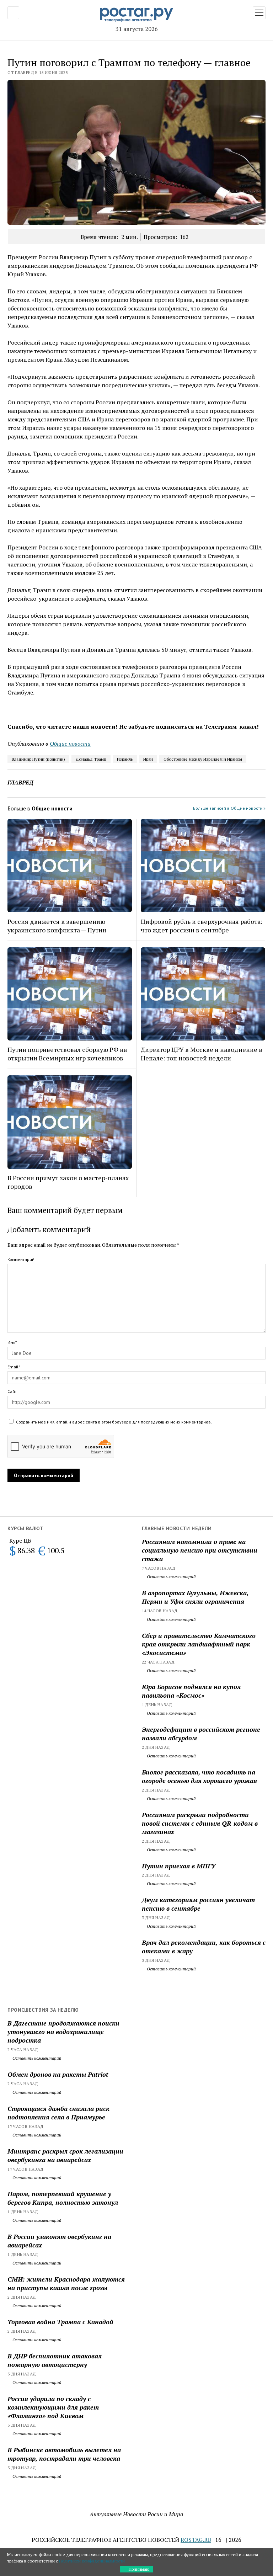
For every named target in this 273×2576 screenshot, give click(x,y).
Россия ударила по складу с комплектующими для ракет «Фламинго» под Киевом (53, 2407)
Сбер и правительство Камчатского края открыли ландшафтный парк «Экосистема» (199, 1644)
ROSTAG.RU (196, 2540)
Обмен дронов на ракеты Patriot (58, 2074)
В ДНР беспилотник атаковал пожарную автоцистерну (55, 2360)
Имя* (12, 1342)
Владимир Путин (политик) (38, 759)
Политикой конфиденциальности (92, 2561)
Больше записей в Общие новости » (229, 808)
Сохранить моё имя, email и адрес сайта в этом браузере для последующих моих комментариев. (114, 1422)
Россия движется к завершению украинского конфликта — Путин (57, 926)
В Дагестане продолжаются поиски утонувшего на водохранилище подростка (63, 2032)
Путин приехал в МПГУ (179, 1866)
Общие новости (70, 744)
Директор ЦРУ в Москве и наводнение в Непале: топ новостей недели (202, 1054)
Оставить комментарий (171, 1577)
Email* (14, 1367)
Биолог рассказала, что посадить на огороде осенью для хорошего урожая (199, 1776)
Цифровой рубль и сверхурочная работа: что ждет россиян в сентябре (202, 926)
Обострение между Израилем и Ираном (203, 759)
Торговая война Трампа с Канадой (60, 2322)
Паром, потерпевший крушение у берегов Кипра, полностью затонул (63, 2198)
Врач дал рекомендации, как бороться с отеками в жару (204, 1947)
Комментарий (21, 1259)
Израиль (125, 759)
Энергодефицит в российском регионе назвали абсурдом (201, 1734)
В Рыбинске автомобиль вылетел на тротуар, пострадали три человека (64, 2454)
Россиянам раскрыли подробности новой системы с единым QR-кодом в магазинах (200, 1823)
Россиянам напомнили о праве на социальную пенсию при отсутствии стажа (200, 1550)
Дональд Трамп (91, 759)
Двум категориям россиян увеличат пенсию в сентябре (198, 1904)
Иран (148, 759)
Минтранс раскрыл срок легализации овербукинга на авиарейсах (65, 2155)
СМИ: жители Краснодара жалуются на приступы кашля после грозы (66, 2283)
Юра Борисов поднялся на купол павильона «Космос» (191, 1691)
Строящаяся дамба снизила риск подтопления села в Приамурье (58, 2113)
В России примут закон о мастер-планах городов (68, 1182)
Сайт (12, 1391)
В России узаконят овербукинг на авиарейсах (59, 2241)
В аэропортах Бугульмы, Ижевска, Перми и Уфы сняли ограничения (195, 1597)
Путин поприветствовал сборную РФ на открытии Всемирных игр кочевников (67, 1054)
